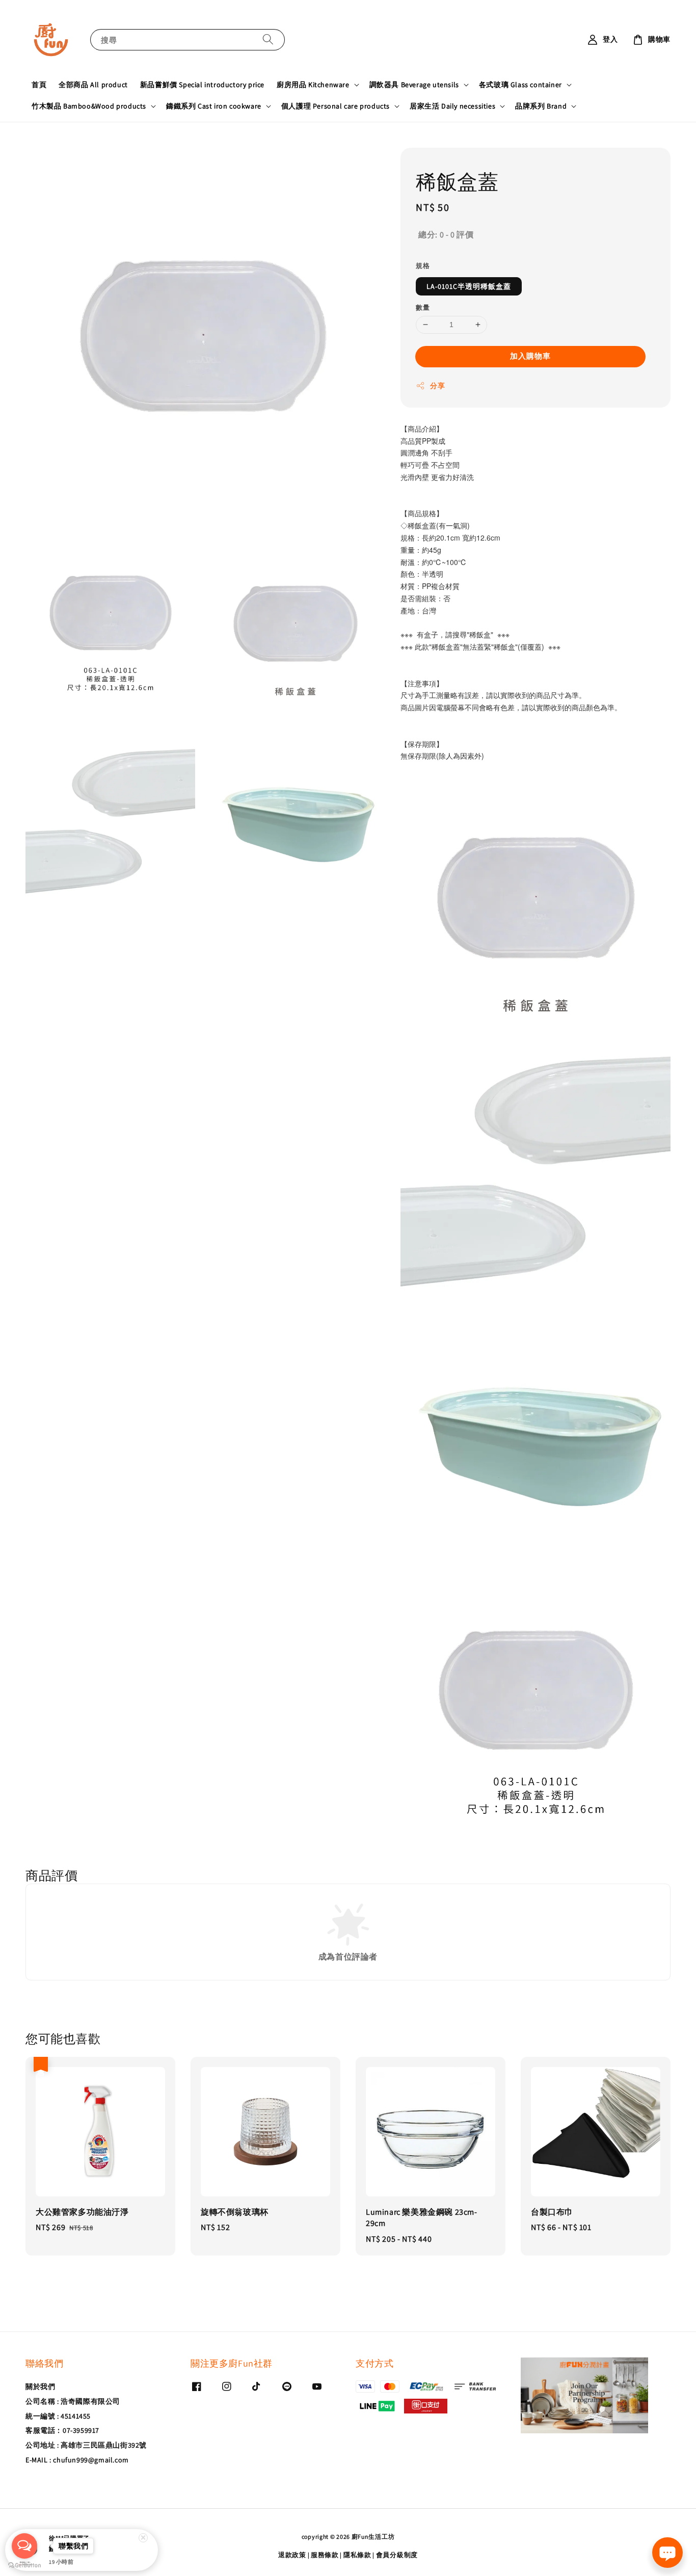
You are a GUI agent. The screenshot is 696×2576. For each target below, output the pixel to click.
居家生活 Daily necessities (452, 106)
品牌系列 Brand (541, 106)
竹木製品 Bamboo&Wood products (89, 106)
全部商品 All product (93, 85)
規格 (423, 266)
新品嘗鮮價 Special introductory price (202, 85)
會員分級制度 (397, 2555)
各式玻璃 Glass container (520, 85)
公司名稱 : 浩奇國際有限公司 (73, 2401)
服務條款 (325, 2555)
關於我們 (40, 2386)
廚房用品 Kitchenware (313, 85)
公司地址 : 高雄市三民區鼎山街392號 (86, 2445)
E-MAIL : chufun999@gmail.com (77, 2460)
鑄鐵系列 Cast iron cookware (214, 106)
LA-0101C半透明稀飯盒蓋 (469, 286)
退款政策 (292, 2555)
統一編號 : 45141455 (58, 2416)
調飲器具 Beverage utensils (414, 85)
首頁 (39, 85)
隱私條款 (357, 2555)
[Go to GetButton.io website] (24, 2566)
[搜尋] (268, 39)
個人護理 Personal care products (336, 106)
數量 (423, 307)
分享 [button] (437, 386)
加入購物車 (530, 356)
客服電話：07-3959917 (62, 2430)
